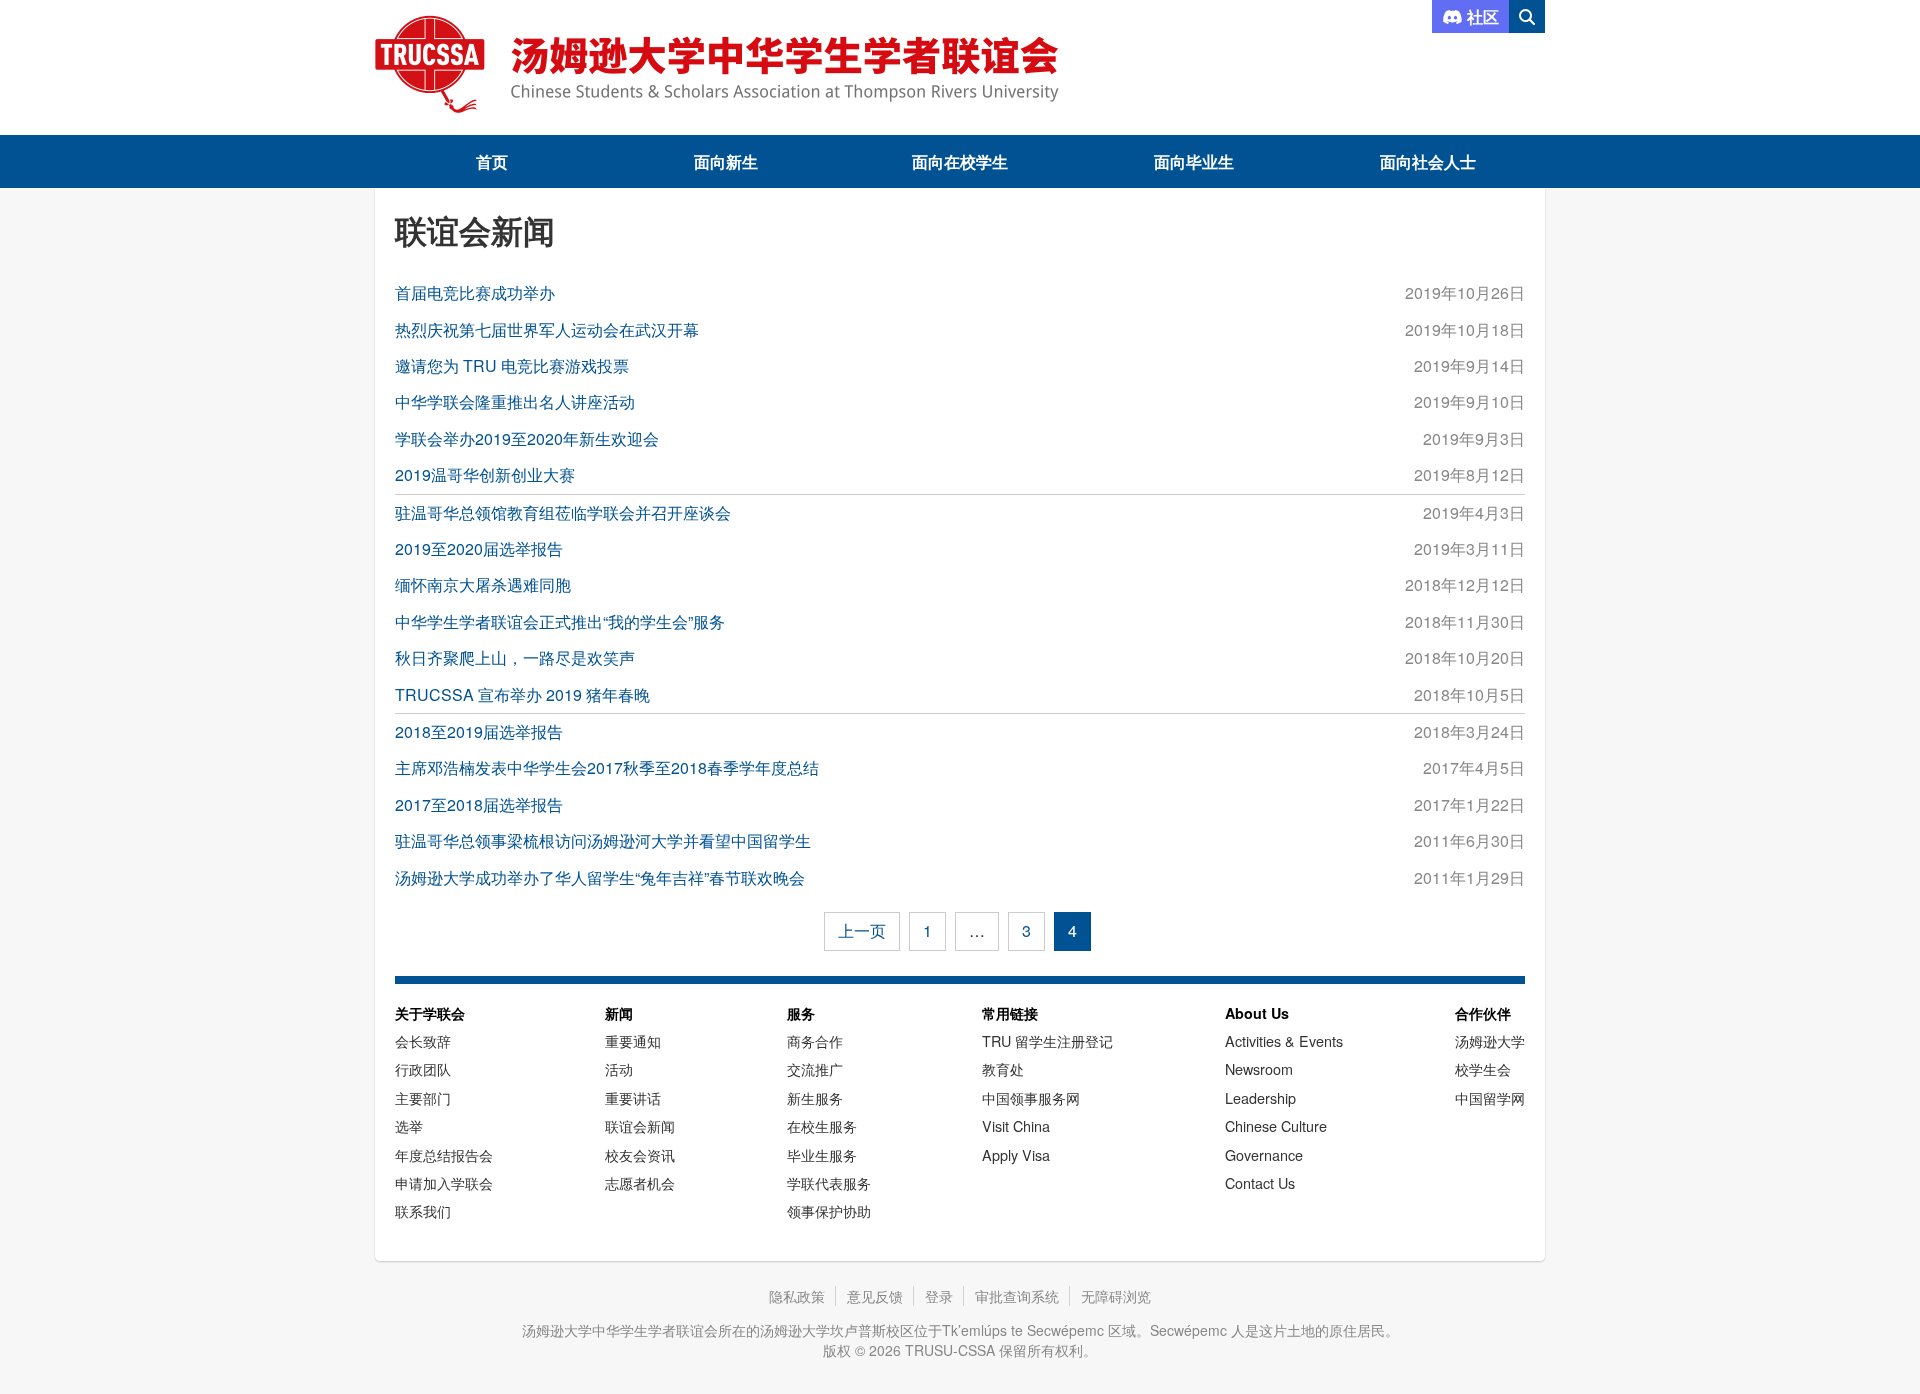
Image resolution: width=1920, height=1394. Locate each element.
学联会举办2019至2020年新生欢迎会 (527, 438)
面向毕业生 (1194, 161)
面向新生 (726, 161)
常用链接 (1010, 1013)
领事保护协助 (829, 1210)
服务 (801, 1013)
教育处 (1003, 1068)
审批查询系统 (1017, 1296)
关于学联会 (430, 1013)
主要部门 (423, 1097)
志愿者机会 (640, 1182)
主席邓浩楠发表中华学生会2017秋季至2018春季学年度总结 (607, 767)
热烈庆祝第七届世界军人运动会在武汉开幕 (547, 329)
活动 (619, 1068)
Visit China (1016, 1125)
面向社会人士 (1428, 161)
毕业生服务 (822, 1154)
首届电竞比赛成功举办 (475, 292)
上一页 (862, 930)
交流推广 (815, 1068)
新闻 (619, 1013)
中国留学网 (1490, 1097)
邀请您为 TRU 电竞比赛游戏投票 (512, 365)
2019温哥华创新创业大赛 (485, 474)
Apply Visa (1016, 1154)
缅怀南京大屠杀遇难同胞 (483, 584)
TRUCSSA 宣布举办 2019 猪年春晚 (522, 694)
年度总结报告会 (444, 1154)
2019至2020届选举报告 (479, 548)
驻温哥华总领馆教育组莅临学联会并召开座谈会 (563, 512)
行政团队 (423, 1068)
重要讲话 (633, 1097)
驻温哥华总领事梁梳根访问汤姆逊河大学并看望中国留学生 (603, 840)
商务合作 (815, 1040)
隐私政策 (797, 1296)
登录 (939, 1296)
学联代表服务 (829, 1182)
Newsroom (1259, 1068)
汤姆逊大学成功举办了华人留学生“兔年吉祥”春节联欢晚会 (600, 877)
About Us (1257, 1013)
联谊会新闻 (640, 1125)
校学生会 (1483, 1068)
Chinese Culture (1276, 1125)
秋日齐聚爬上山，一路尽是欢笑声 (515, 657)
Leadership (1260, 1097)
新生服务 (815, 1097)
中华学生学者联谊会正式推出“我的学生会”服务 (560, 621)
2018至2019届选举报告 (479, 731)
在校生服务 (822, 1125)
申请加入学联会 (444, 1182)
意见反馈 (875, 1296)
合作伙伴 (1483, 1013)
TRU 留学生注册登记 (1047, 1040)
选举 (409, 1125)
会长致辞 (423, 1040)
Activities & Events (1284, 1040)
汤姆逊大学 (1490, 1040)
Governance (1264, 1154)
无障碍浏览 (1116, 1296)
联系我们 (423, 1210)
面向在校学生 (960, 161)
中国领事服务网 (1031, 1097)
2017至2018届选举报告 (479, 804)
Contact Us (1260, 1182)
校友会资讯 (640, 1154)
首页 (492, 161)
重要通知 (633, 1040)
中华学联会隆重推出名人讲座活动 (515, 401)
